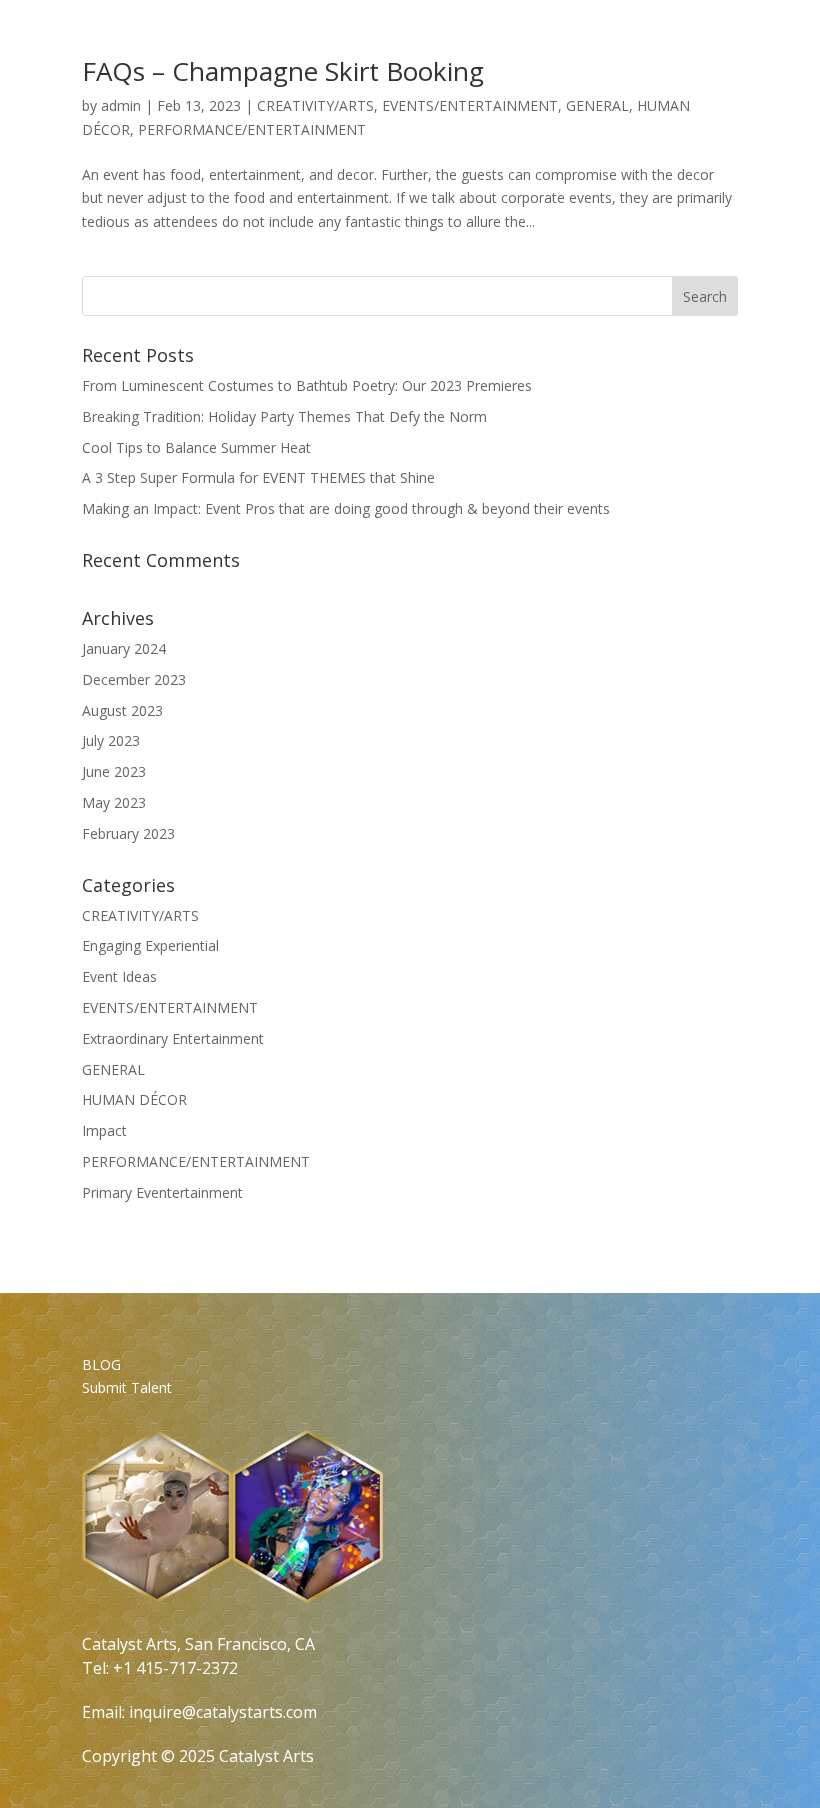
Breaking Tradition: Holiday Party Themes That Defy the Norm (284, 416)
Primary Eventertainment (162, 1192)
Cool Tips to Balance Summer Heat (196, 447)
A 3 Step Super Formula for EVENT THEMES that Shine (258, 477)
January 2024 (124, 648)
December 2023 (134, 679)
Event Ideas (119, 976)
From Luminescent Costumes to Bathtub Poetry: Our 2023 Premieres (307, 385)
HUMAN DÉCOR (134, 1099)
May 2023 (114, 802)
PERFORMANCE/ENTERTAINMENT (252, 129)
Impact (104, 1130)
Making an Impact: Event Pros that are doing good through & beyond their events (346, 508)
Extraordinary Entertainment (173, 1038)
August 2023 (122, 710)
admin (121, 105)
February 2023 (128, 833)
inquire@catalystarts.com (223, 1712)
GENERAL (597, 105)
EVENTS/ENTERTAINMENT (470, 105)
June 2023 (114, 771)
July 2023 (111, 740)
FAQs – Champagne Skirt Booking (283, 71)
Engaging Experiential (150, 945)
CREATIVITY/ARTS (315, 105)
